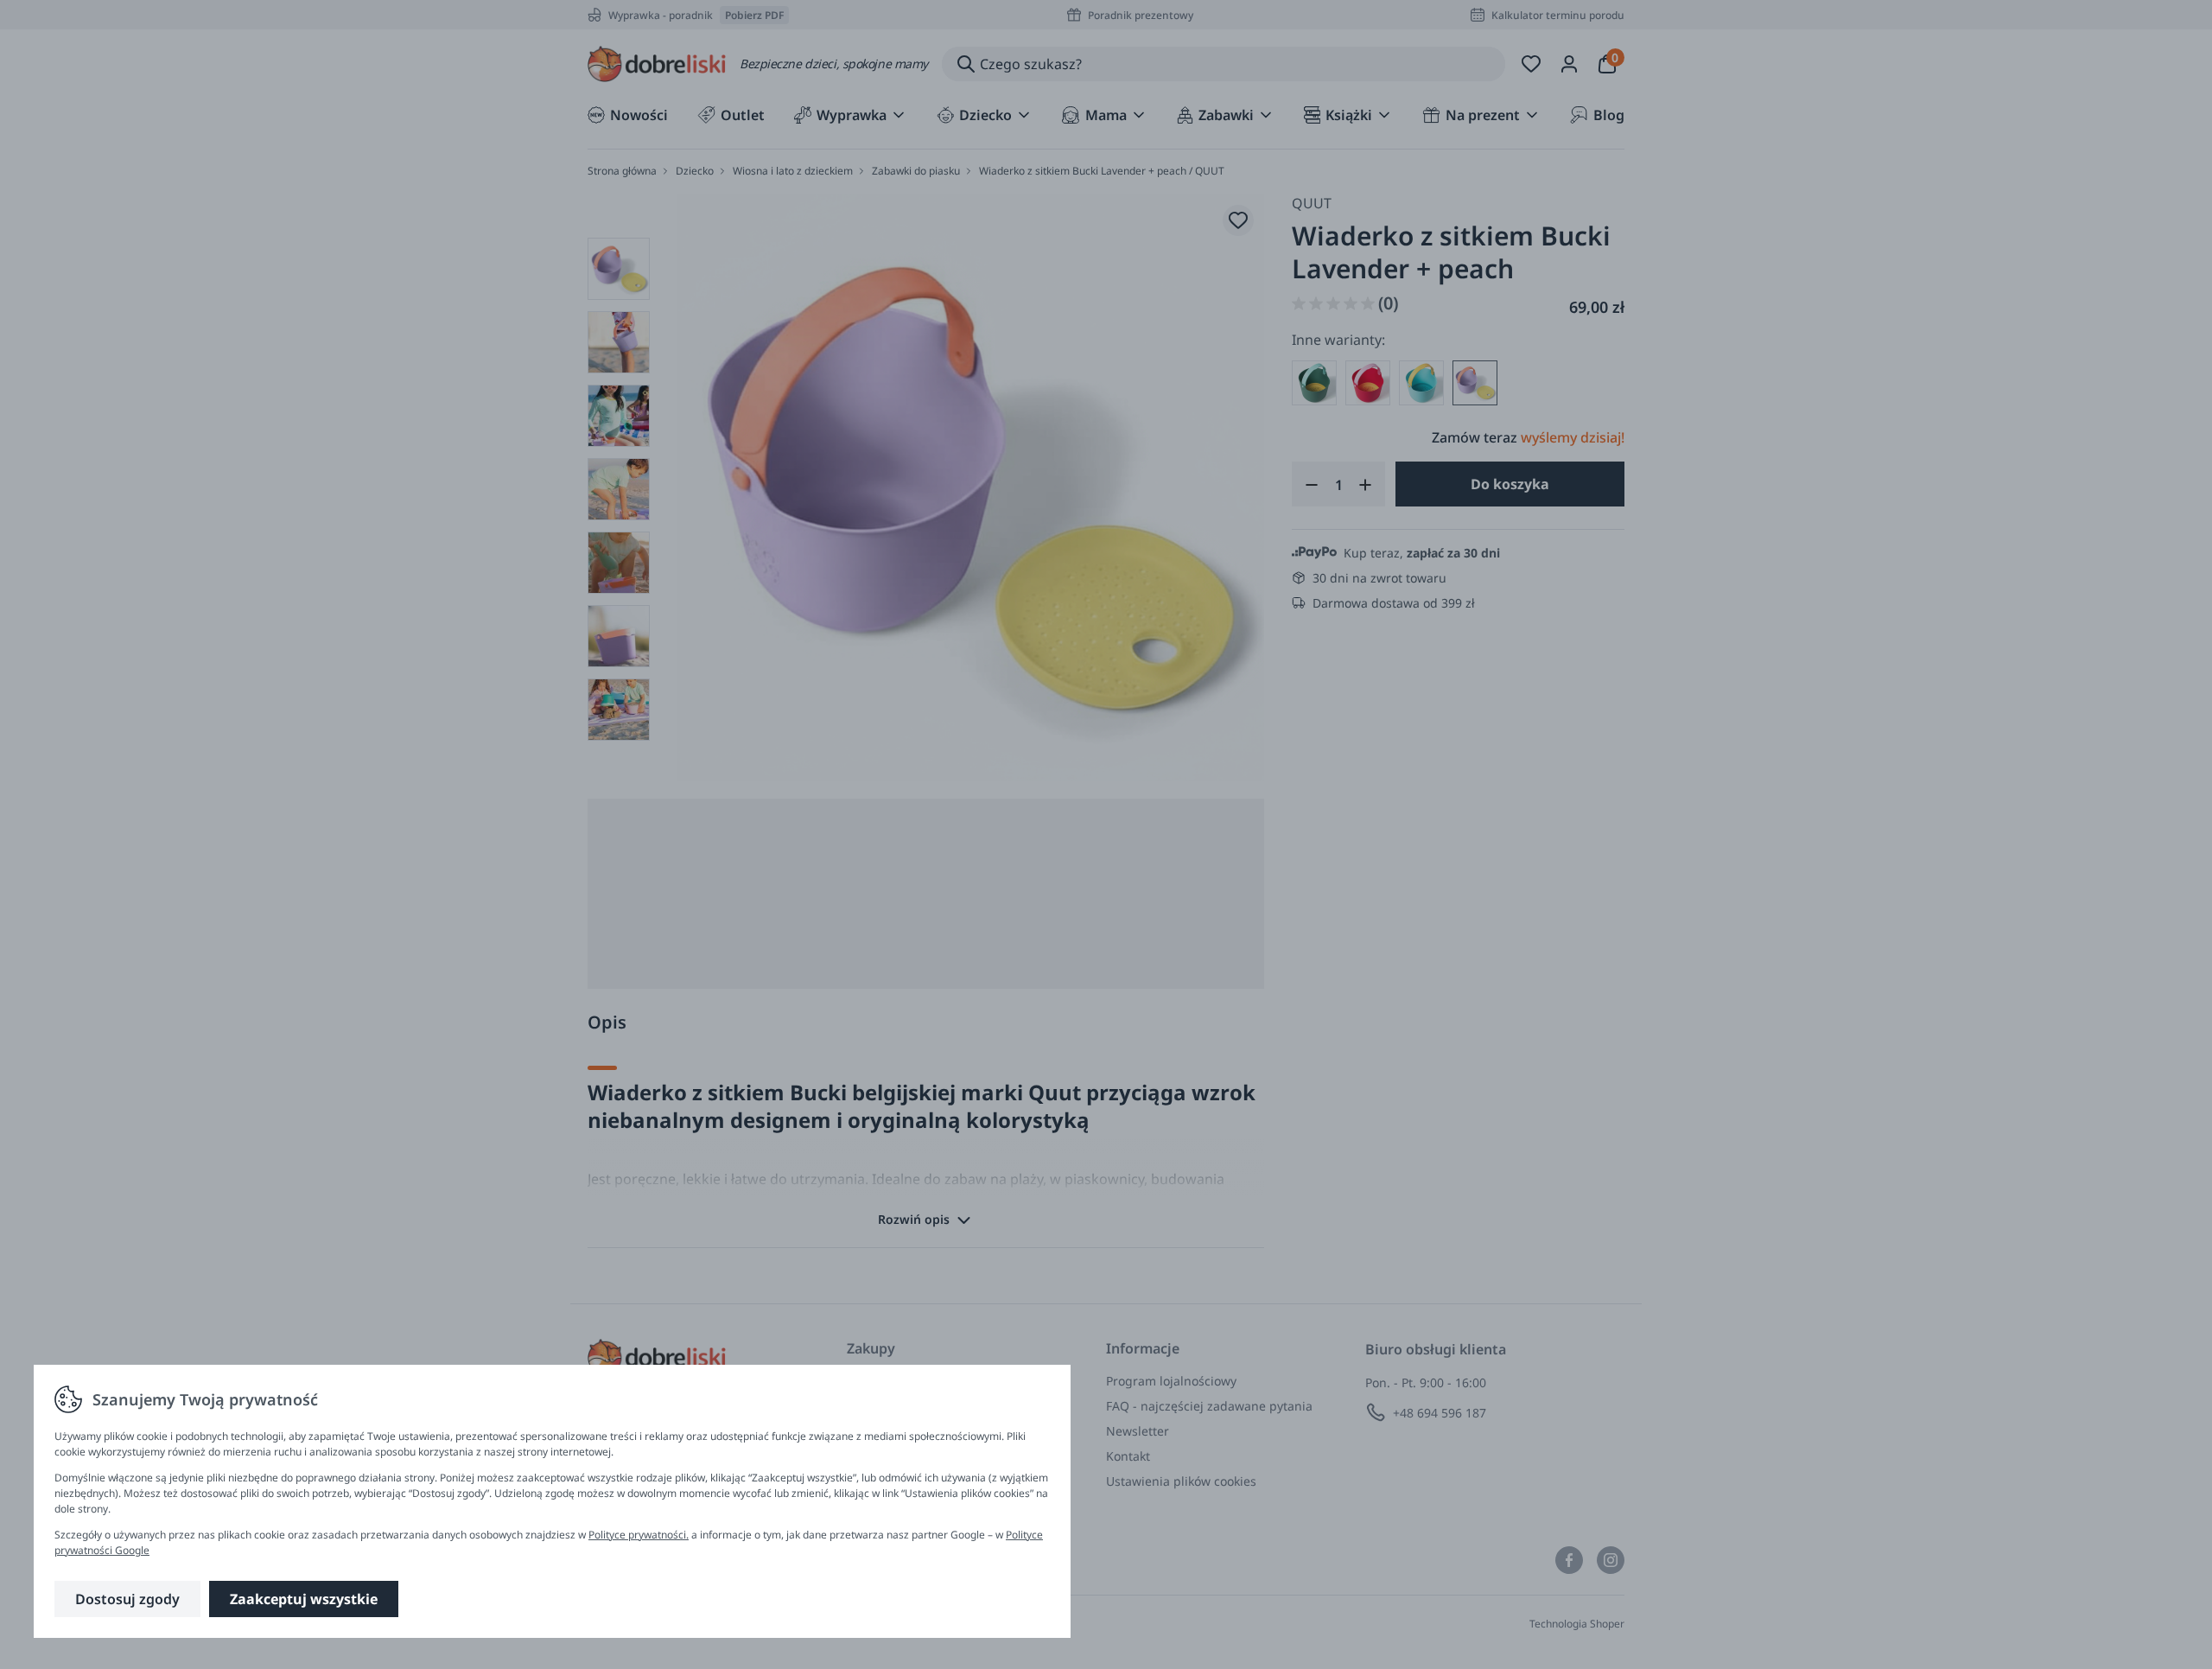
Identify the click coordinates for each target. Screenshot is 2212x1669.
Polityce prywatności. (639, 1535)
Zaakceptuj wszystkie (304, 1599)
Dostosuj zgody (127, 1599)
